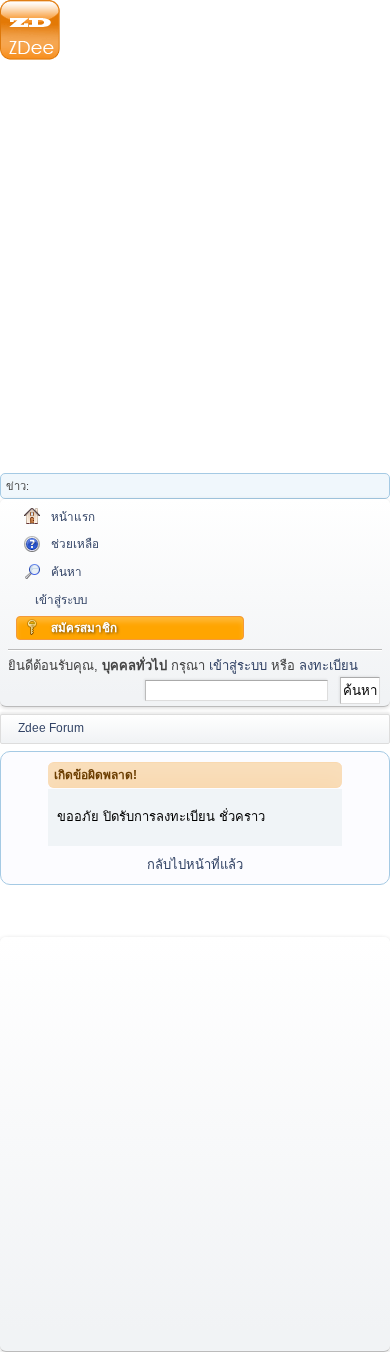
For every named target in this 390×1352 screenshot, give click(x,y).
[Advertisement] (195, 270)
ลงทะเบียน (328, 665)
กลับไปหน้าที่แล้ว (195, 864)
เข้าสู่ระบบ (238, 665)
